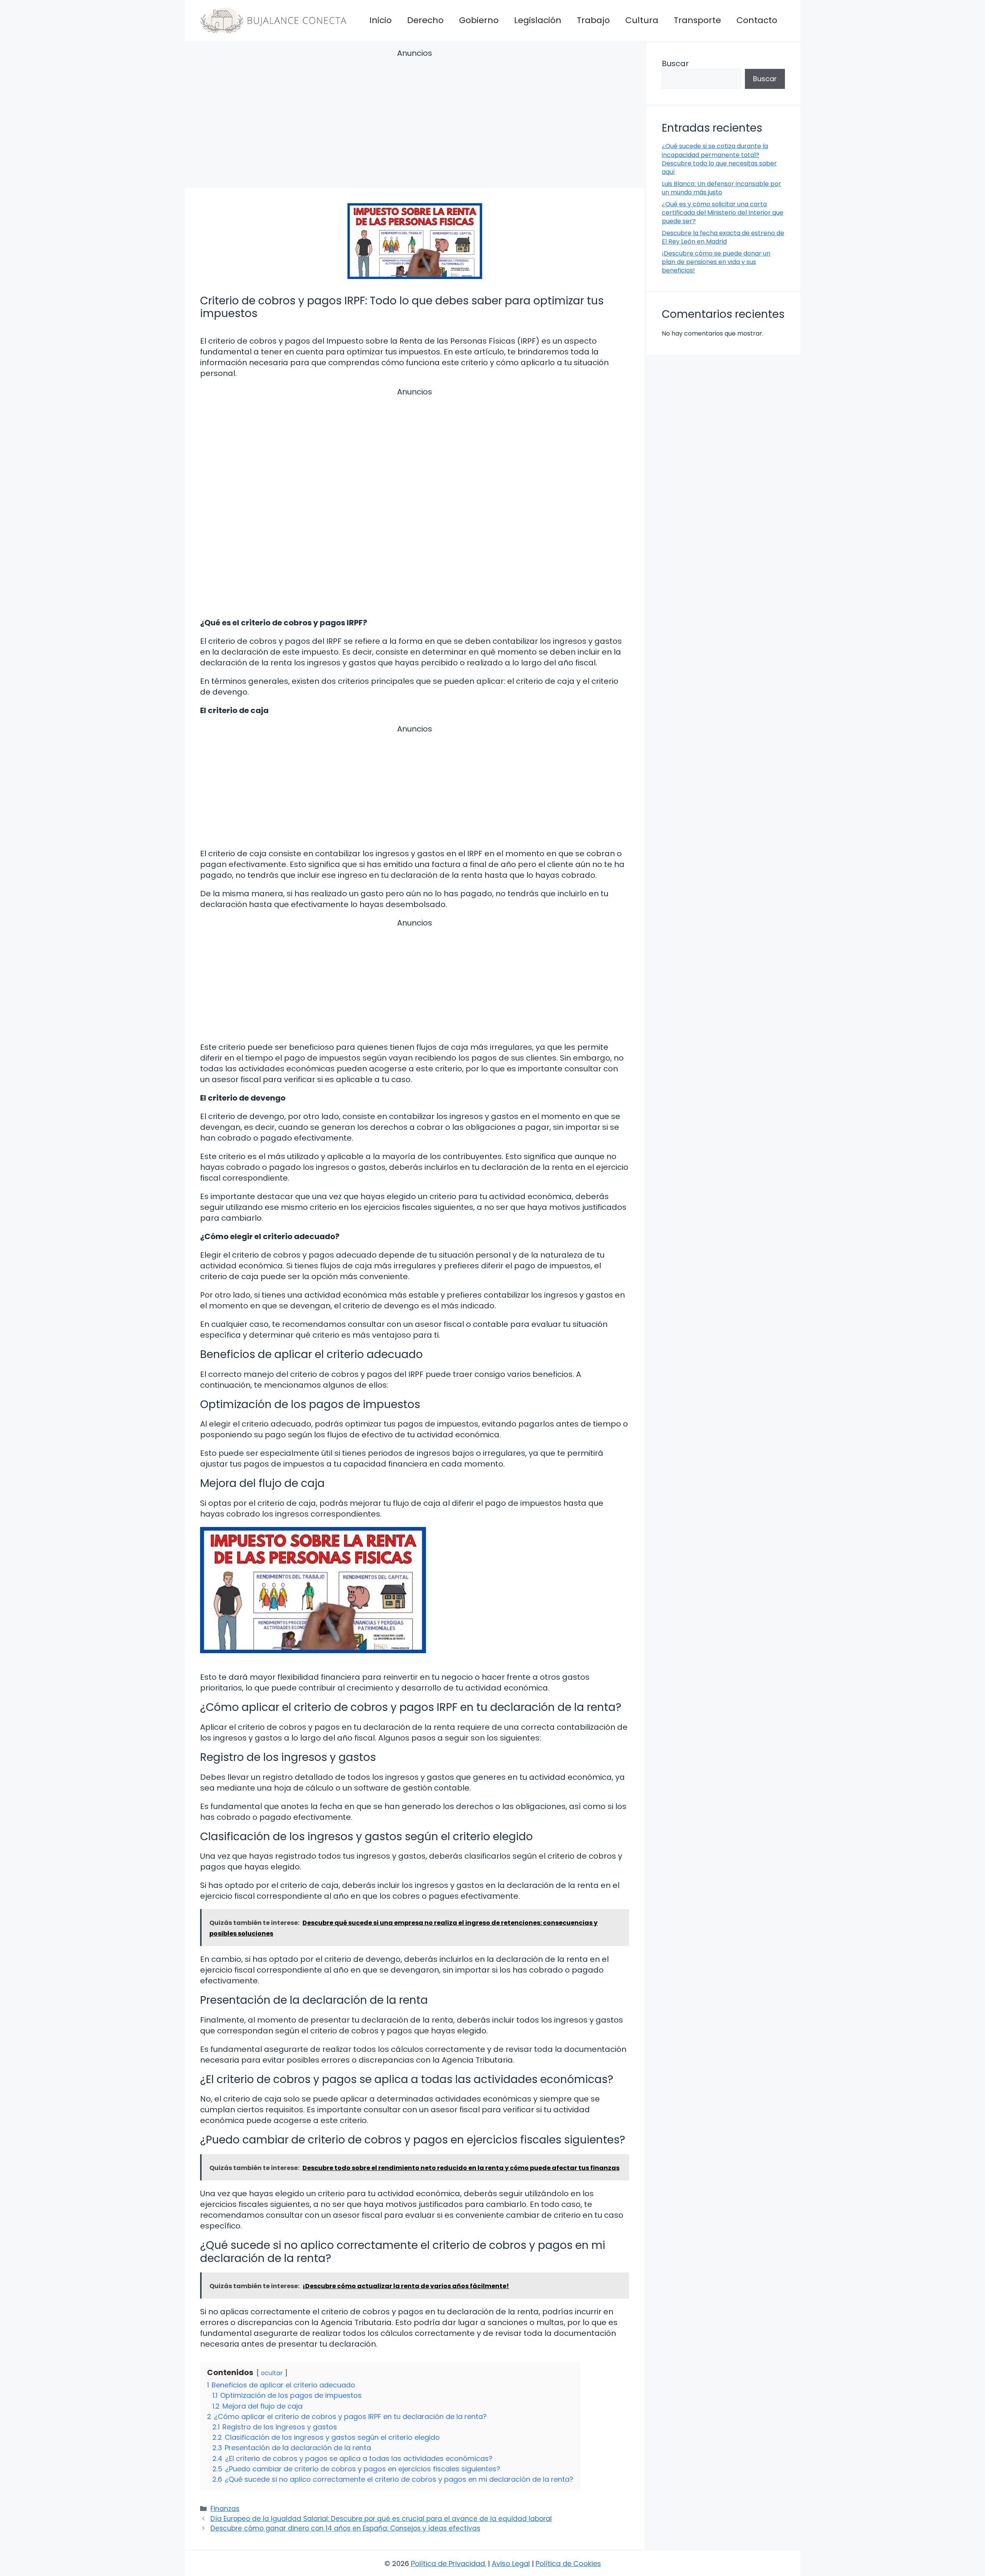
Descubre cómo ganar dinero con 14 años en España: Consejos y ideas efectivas (345, 2528)
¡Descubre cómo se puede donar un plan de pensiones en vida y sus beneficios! (716, 262)
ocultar (272, 2373)
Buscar (675, 63)
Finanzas (225, 2509)
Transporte (697, 20)
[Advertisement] (415, 120)
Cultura (642, 20)
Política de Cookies (568, 2563)
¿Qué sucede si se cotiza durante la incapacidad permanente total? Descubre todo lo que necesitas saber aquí (719, 159)
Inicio (381, 20)
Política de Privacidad (448, 2563)
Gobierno (479, 20)
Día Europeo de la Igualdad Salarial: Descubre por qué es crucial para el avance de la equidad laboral (381, 2519)
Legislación (538, 20)
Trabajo (593, 20)
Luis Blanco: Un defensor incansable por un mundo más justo (721, 188)
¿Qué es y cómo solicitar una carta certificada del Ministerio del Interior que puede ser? (723, 213)
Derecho (425, 20)
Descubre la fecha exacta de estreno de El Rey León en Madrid (723, 237)
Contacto (757, 20)
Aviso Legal (511, 2563)
